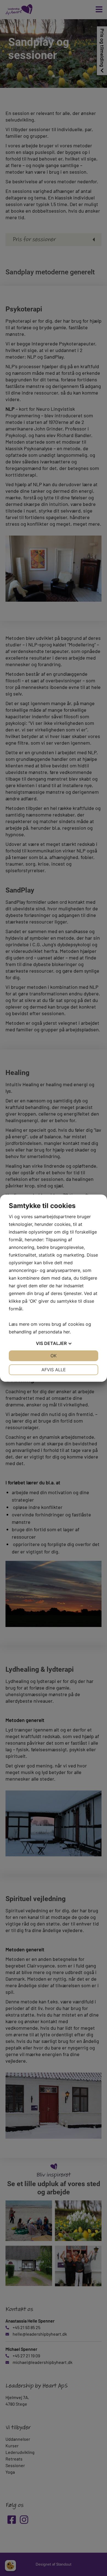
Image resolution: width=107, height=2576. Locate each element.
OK (54, 1356)
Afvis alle (54, 1370)
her (67, 1332)
